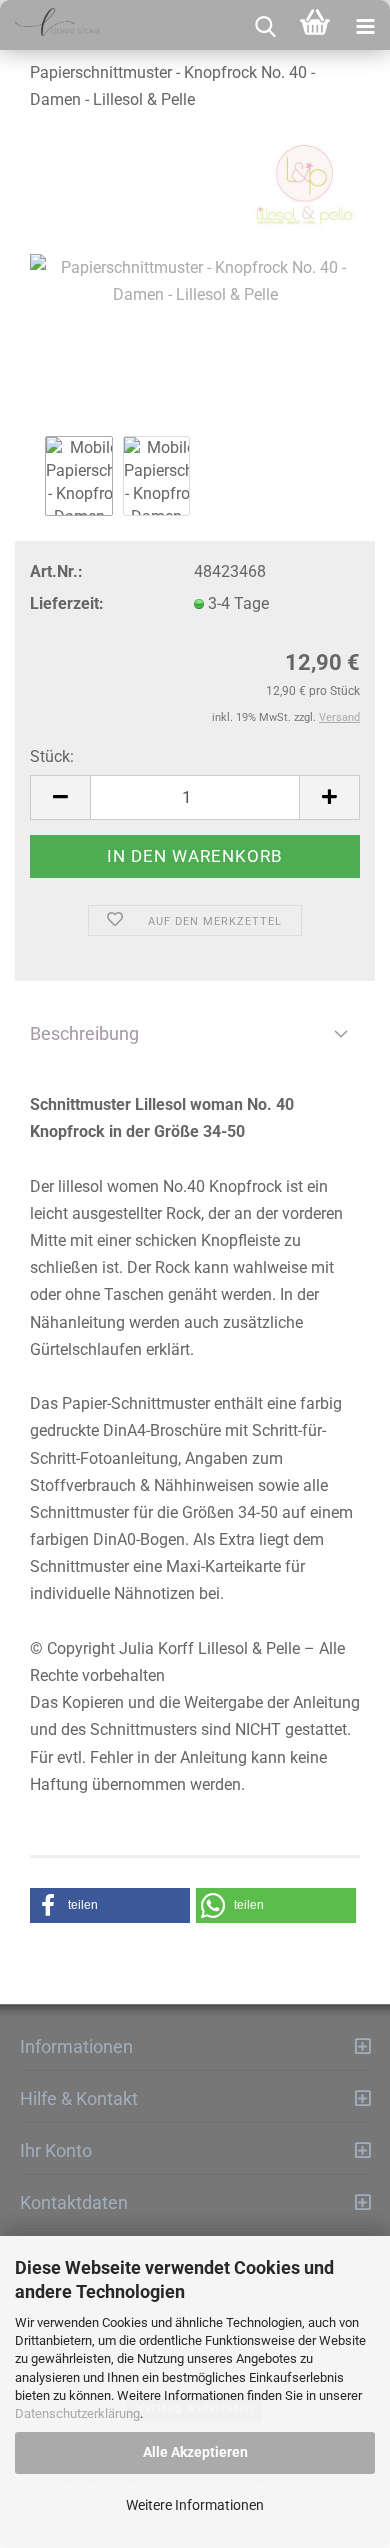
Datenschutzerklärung (77, 2413)
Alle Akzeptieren (195, 2452)
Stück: (52, 756)
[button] (110, 1905)
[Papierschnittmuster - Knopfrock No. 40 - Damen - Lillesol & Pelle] (195, 281)
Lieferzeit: (67, 603)
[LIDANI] (50, 25)
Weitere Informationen (195, 2505)
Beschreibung (84, 1033)
